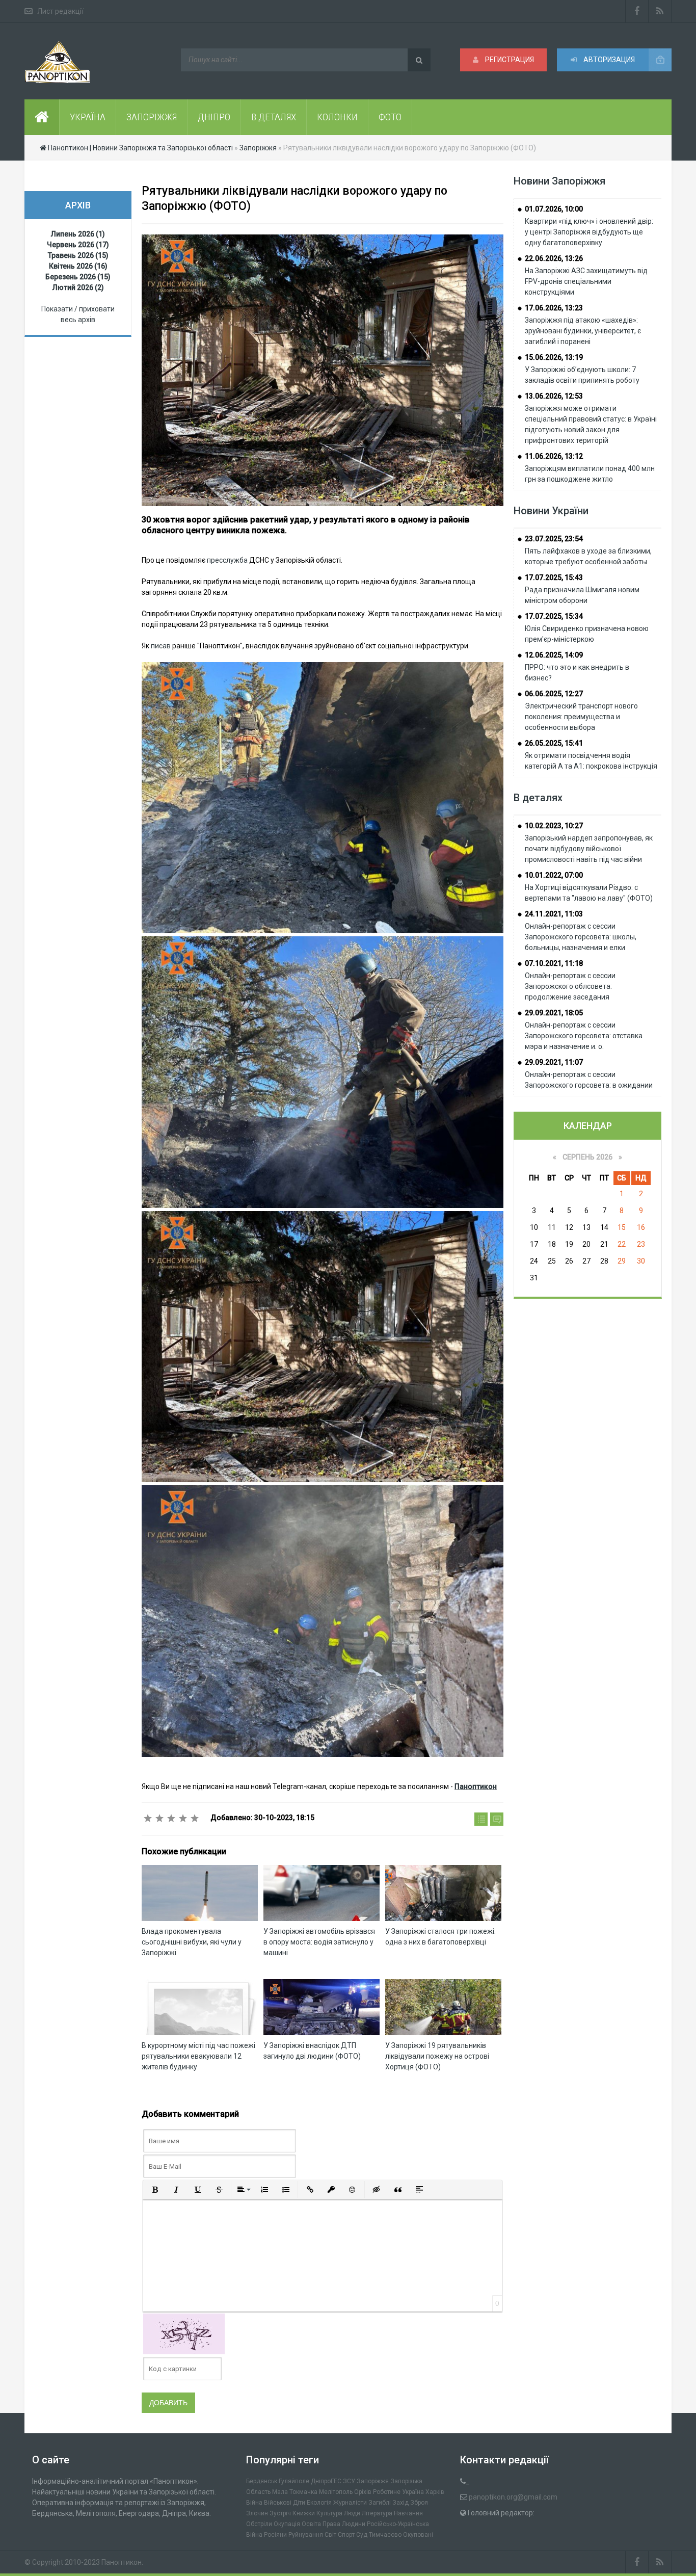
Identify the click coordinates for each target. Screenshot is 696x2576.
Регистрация (509, 60)
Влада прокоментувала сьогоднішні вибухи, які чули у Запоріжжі (192, 1942)
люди (352, 2513)
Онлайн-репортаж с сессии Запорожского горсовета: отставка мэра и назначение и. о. (584, 1036)
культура (329, 2513)
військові (278, 2503)
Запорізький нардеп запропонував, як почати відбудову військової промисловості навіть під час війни (589, 849)
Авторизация (608, 60)
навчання (408, 2513)
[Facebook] (637, 11)
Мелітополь (336, 2492)
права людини (344, 2524)
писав (161, 646)
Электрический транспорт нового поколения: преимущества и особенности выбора (581, 717)
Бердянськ (262, 2481)
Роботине (387, 2492)
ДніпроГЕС (326, 2481)
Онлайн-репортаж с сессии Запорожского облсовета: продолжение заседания (570, 986)
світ (330, 2535)
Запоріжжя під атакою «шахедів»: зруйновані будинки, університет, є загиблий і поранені (583, 331)
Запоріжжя (373, 2481)
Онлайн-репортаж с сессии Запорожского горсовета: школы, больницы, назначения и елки (581, 937)
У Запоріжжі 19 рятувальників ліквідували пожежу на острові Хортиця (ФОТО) (437, 2056)
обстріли (259, 2524)
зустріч (280, 2513)
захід (400, 2503)
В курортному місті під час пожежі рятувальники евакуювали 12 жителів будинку (198, 2056)
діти (299, 2503)
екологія (319, 2503)
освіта (311, 2524)
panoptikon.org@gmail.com (513, 2497)
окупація (287, 2524)
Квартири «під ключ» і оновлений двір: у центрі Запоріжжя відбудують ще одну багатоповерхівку (589, 232)
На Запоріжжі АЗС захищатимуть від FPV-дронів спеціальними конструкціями (586, 281)
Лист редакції (60, 11)
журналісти (350, 2503)
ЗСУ (349, 2481)
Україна (413, 2492)
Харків (435, 2492)
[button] (155, 2190)
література (377, 2513)
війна (254, 2503)
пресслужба (227, 560)
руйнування (306, 2535)
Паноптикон (122, 2562)
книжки (304, 2513)
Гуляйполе (294, 2481)
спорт (346, 2535)
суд (362, 2535)
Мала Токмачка (295, 2492)
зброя (419, 2503)
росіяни (275, 2535)
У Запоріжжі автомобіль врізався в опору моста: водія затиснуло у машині (319, 1942)
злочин (257, 2513)
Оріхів (363, 2492)
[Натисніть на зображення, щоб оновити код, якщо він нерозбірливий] (184, 2333)
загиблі (380, 2503)
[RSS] (660, 11)
